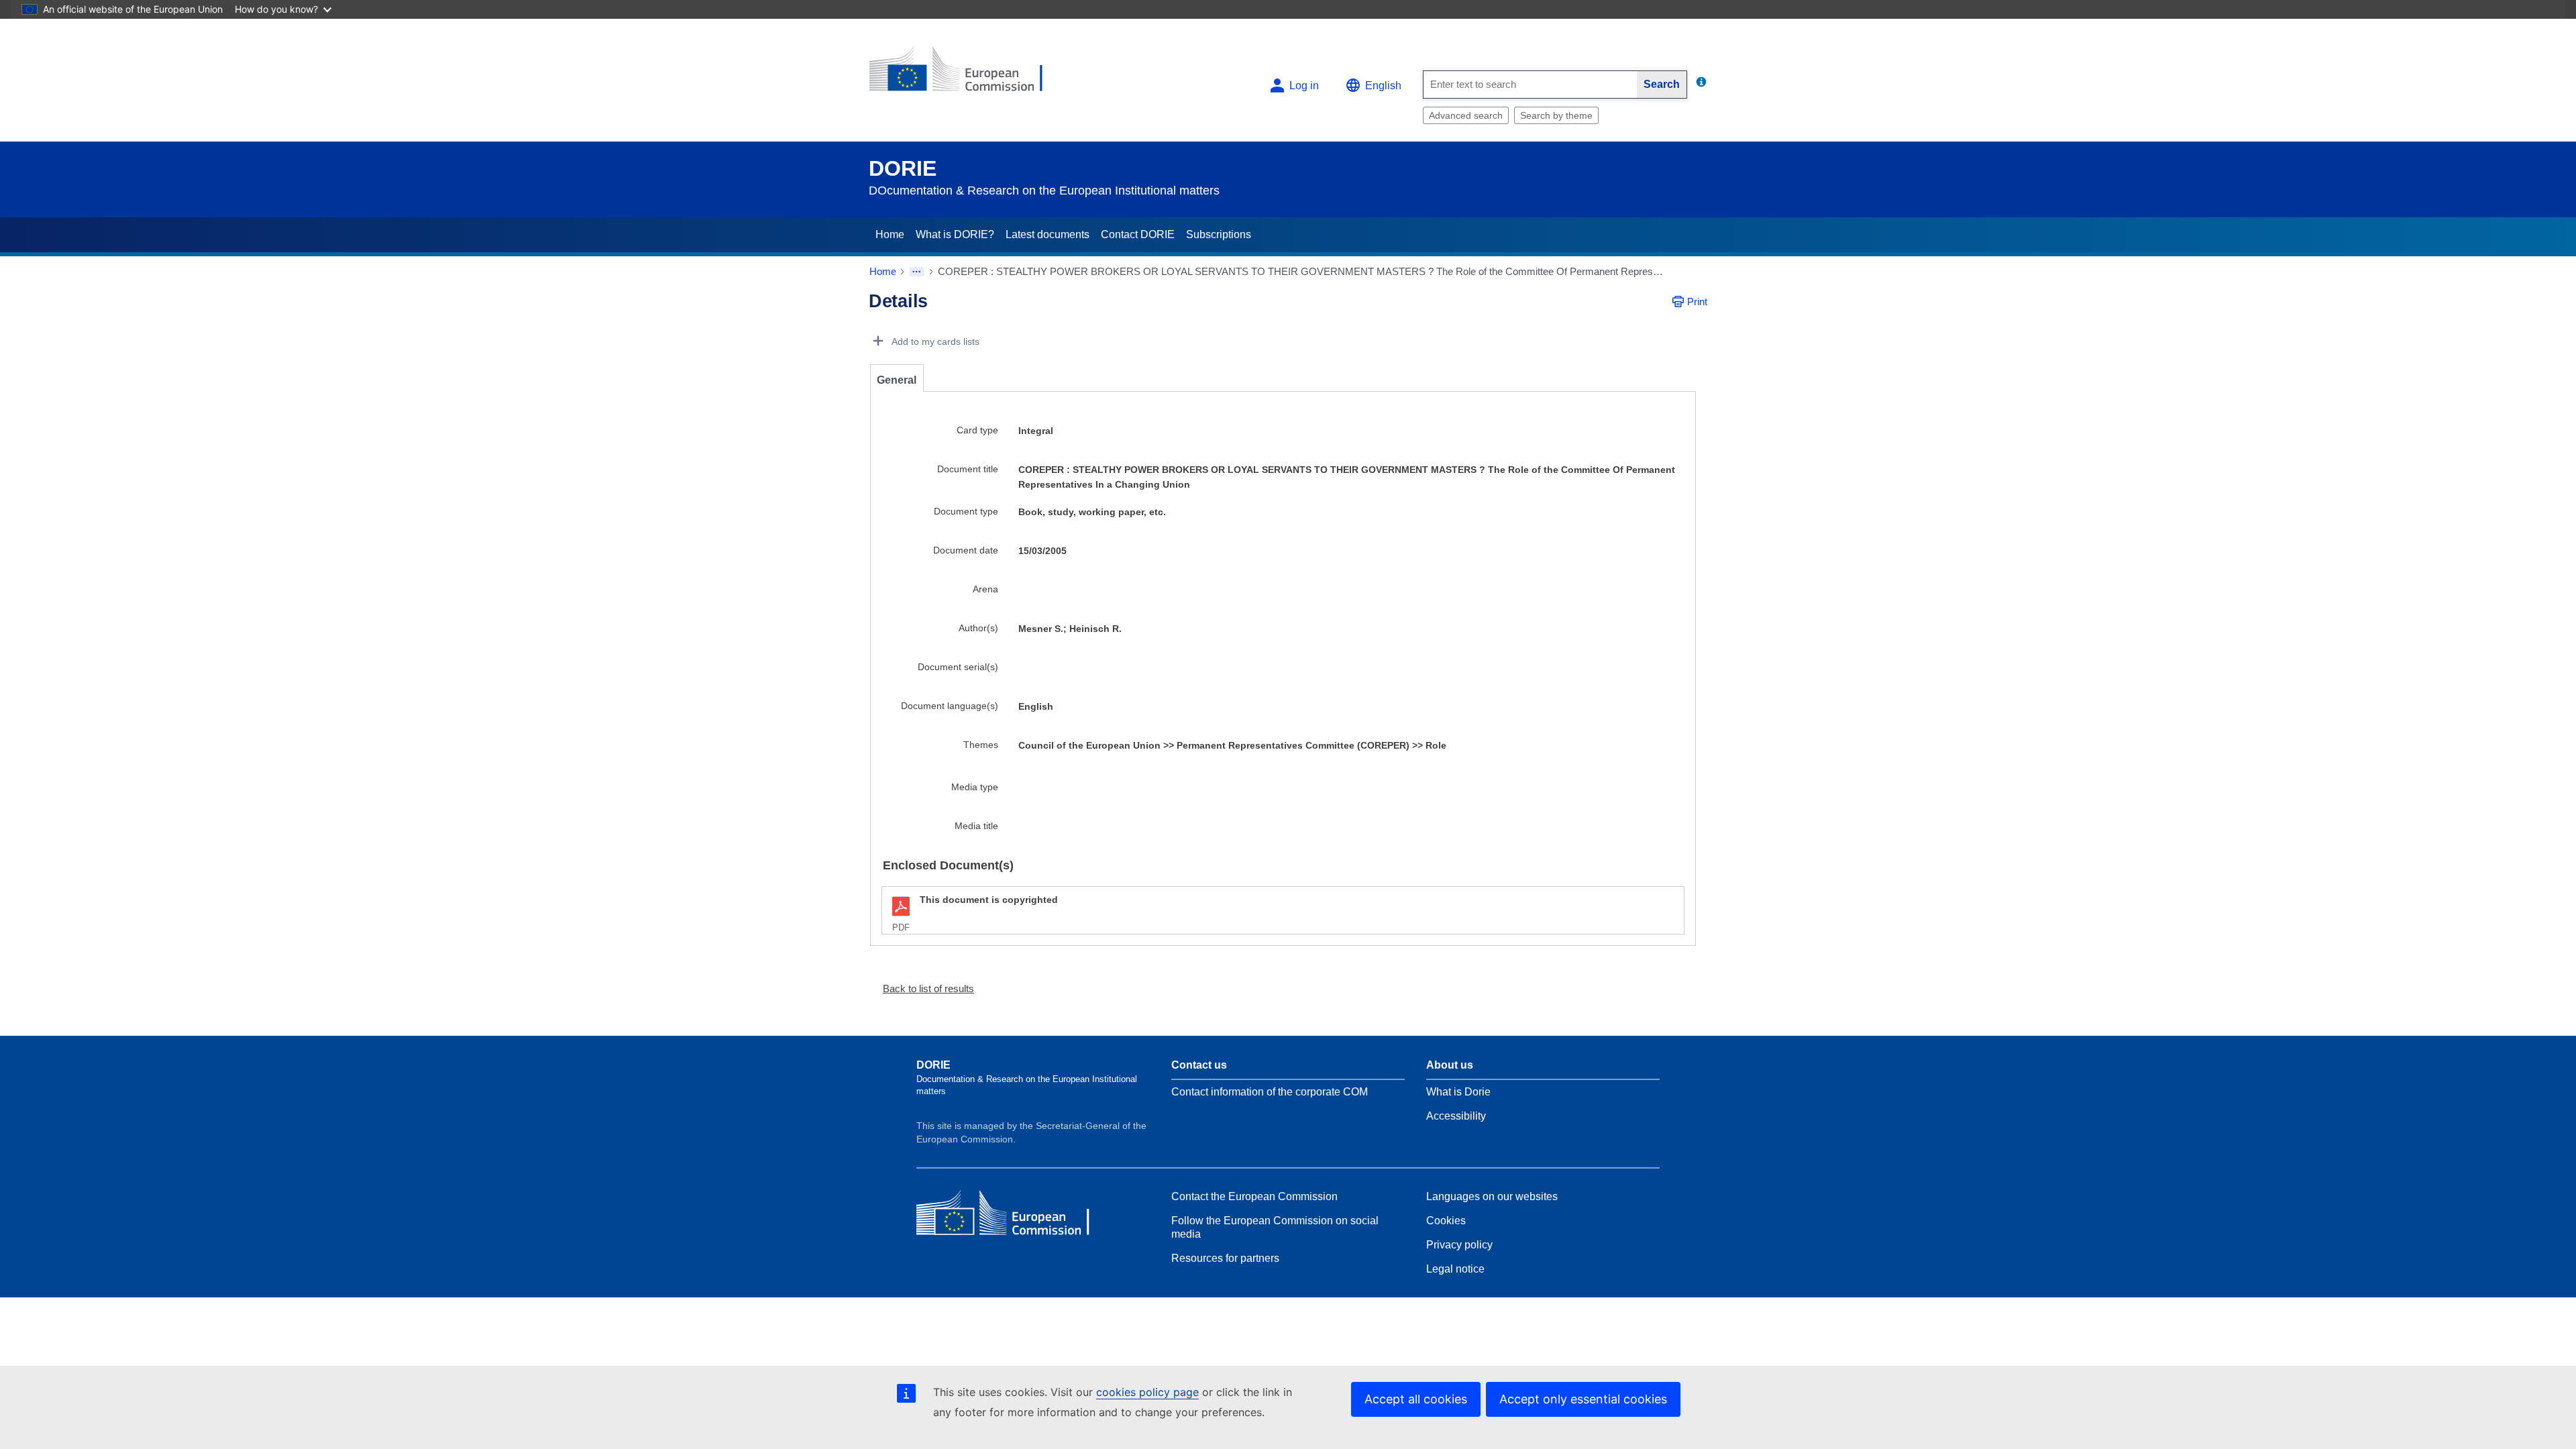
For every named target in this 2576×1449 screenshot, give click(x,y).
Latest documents (1048, 234)
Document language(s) (950, 706)
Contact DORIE (1138, 234)
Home (890, 234)
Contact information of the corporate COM (1270, 1092)
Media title (976, 826)
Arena (985, 589)
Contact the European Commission (1254, 1196)
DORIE (903, 168)
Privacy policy (1459, 1245)
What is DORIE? (955, 234)
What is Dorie (1458, 1092)
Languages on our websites (1492, 1196)
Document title (968, 469)
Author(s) (978, 628)
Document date (966, 550)
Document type (966, 511)
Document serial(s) (958, 667)
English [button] (1383, 86)
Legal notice (1455, 1269)
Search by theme (1556, 115)
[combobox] (1530, 85)
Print (1697, 302)
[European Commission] (967, 75)
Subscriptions (1219, 234)
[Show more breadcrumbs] (917, 272)
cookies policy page (1147, 1392)
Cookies (1446, 1221)
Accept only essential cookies (1583, 1399)
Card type (977, 430)
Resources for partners (1225, 1258)
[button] (923, 988)
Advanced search (1466, 115)
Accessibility (1456, 1116)
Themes (981, 745)
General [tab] (897, 380)
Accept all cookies (1416, 1399)
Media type (975, 787)
